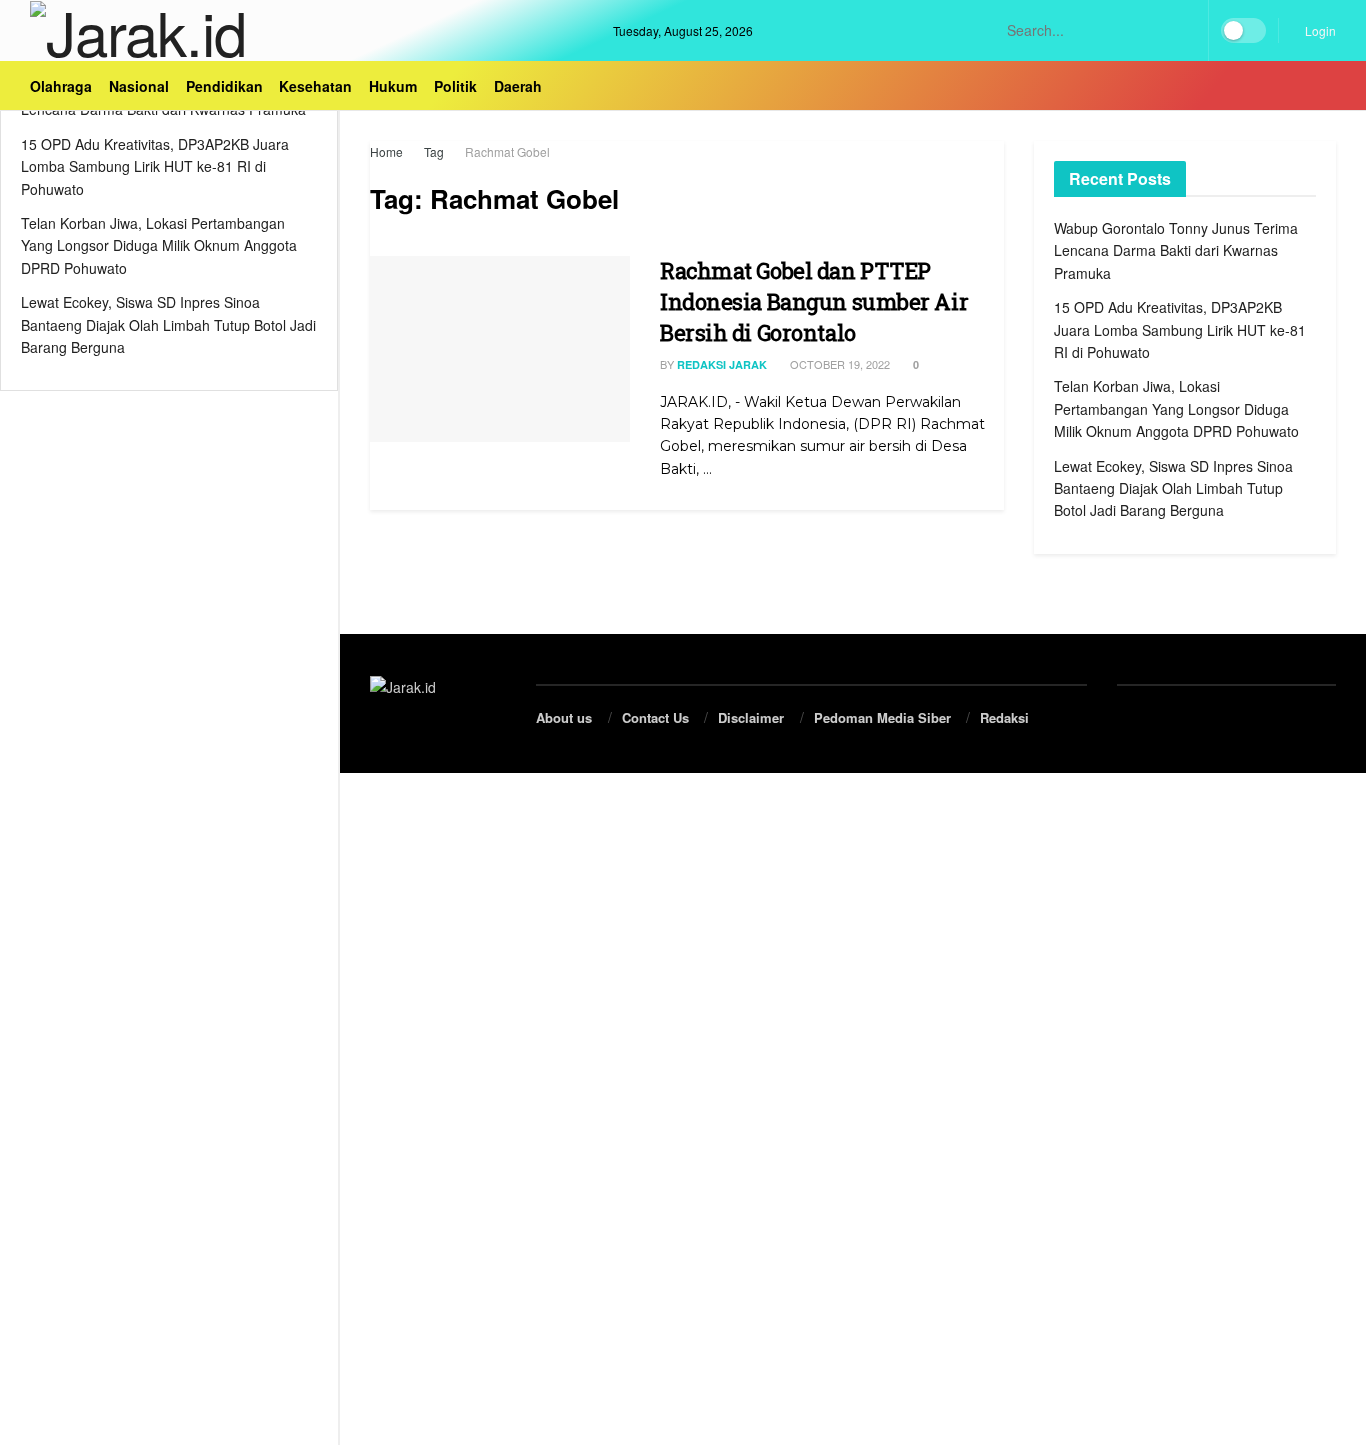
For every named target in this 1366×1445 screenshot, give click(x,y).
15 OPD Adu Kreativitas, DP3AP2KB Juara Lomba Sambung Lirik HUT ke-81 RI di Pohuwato (155, 166)
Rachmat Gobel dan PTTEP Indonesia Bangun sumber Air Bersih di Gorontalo (814, 301)
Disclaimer (751, 717)
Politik (455, 86)
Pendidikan (224, 86)
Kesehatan (315, 86)
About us (564, 717)
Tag (434, 151)
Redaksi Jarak (722, 364)
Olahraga (61, 86)
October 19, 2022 (838, 364)
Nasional (139, 86)
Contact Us (655, 717)
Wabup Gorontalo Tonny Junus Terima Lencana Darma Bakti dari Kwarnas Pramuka (1176, 250)
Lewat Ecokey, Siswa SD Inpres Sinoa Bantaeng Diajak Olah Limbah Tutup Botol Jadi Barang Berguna (168, 324)
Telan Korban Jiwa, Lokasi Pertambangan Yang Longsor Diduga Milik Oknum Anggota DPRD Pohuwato (159, 245)
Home (386, 151)
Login (1319, 30)
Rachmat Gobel (507, 151)
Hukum (393, 86)
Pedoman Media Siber (882, 717)
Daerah (518, 86)
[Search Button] (1185, 30)
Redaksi (1004, 717)
